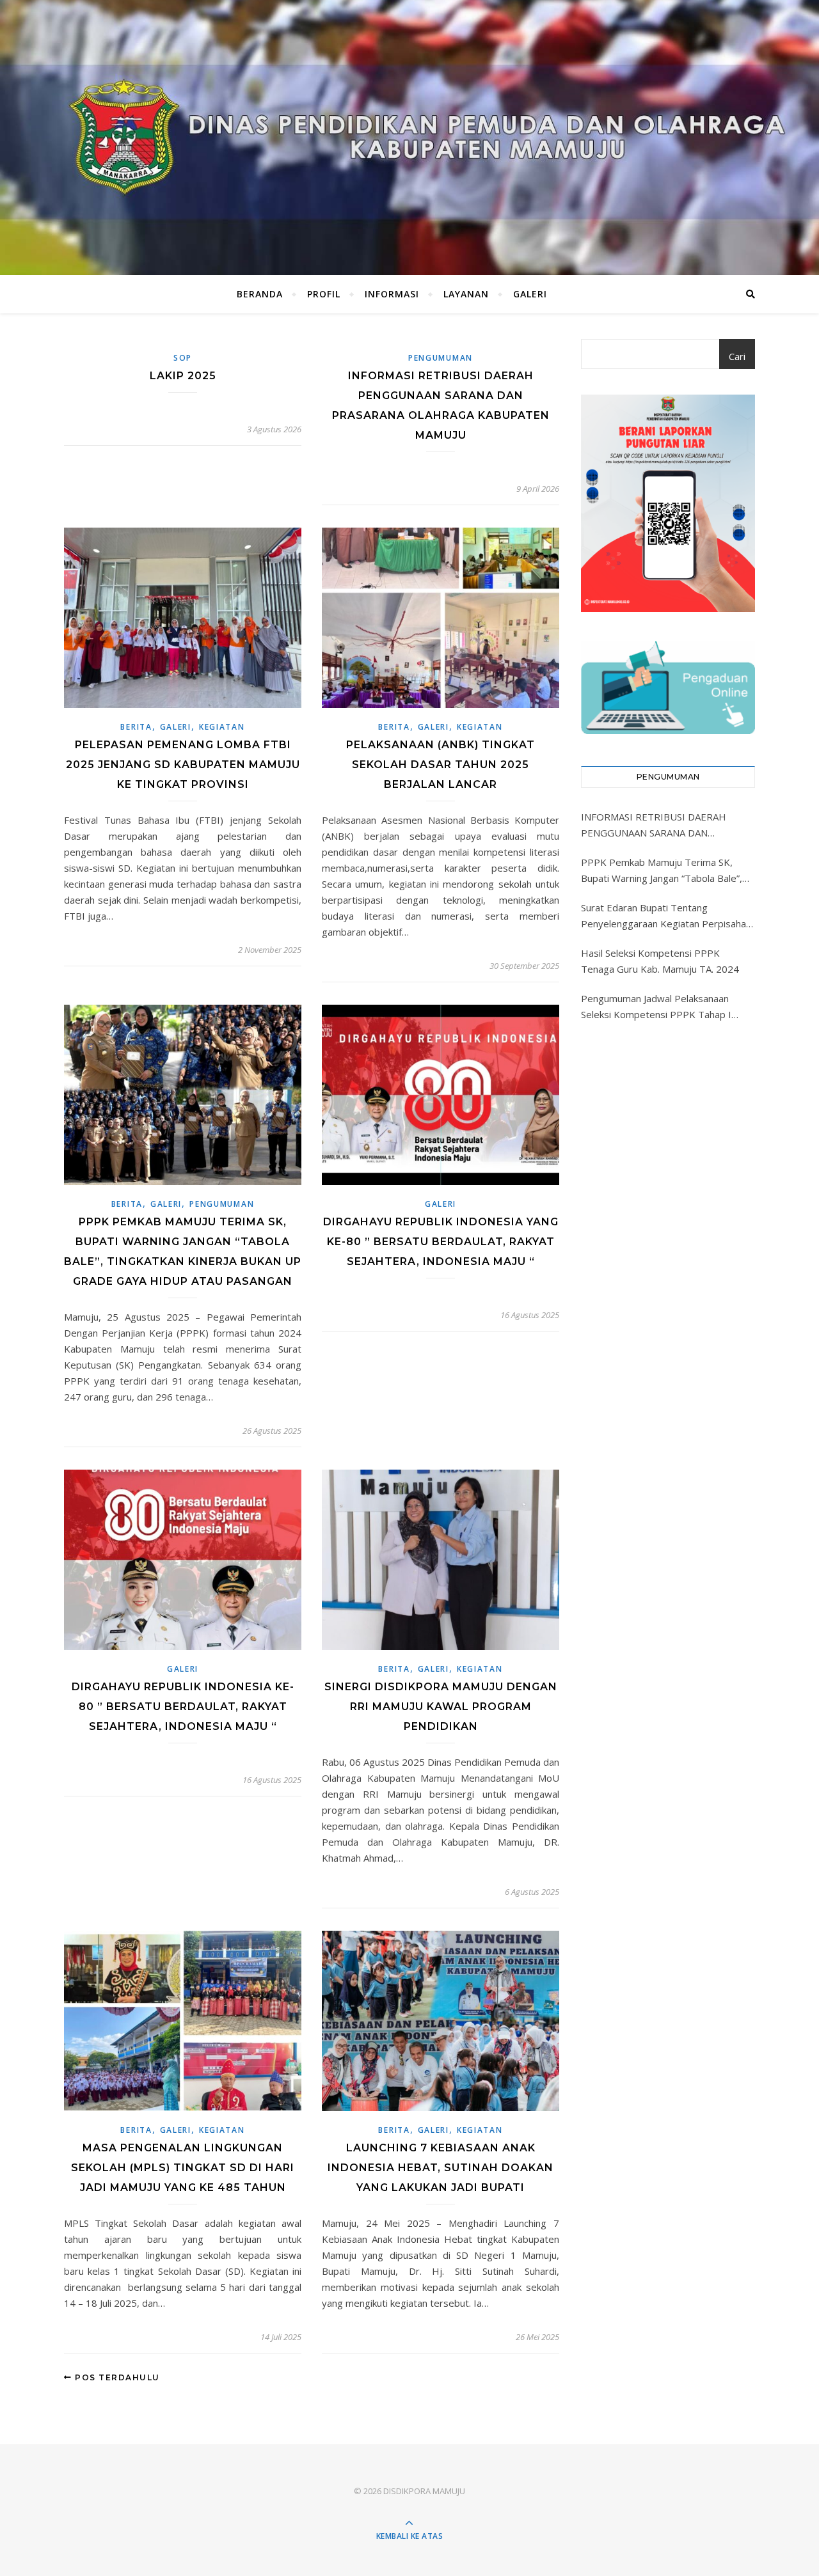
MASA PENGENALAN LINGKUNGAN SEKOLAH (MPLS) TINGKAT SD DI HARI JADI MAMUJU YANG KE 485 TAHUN (183, 2168)
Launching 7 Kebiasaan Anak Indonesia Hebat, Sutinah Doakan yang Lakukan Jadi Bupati (441, 2168)
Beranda (260, 294)
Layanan (466, 294)
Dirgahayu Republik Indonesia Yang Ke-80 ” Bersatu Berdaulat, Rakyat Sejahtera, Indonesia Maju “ (441, 1242)
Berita (136, 727)
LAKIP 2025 (183, 376)
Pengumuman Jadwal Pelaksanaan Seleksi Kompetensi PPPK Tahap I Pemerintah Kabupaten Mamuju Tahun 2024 (665, 1007)
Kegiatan (222, 727)
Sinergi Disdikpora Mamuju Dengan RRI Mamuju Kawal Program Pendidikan (441, 1707)
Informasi (392, 294)
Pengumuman (441, 358)
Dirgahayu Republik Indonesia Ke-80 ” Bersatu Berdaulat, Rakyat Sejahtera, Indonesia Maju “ (183, 1707)
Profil (324, 294)
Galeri (530, 294)
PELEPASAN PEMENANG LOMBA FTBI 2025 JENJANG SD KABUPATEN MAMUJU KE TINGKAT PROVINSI (183, 765)
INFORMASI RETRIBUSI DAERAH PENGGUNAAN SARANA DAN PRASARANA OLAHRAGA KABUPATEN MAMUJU (665, 826)
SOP (183, 358)
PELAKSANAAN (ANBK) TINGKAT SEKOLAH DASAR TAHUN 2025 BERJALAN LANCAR (441, 765)
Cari (737, 356)
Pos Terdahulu (116, 2377)
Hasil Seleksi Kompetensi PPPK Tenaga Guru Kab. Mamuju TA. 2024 (660, 961)
